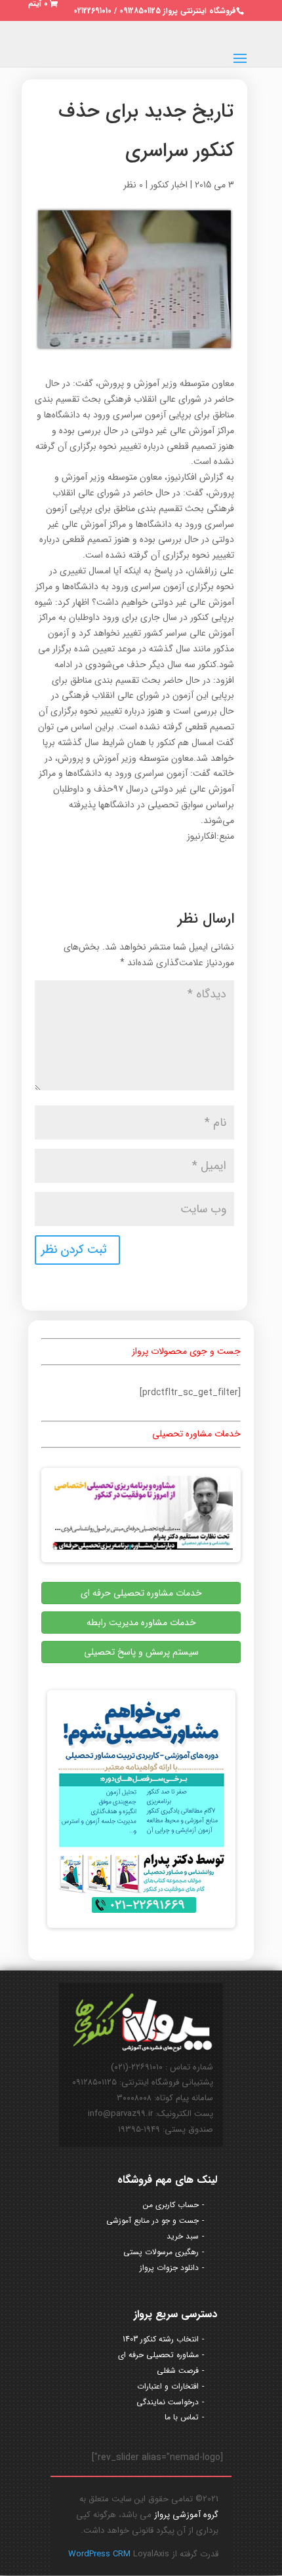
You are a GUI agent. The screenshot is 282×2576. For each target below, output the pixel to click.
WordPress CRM (101, 2554)
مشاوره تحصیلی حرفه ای (158, 2355)
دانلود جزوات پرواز (169, 2268)
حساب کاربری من (171, 2205)
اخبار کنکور (169, 185)
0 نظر (133, 185)
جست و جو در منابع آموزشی (152, 2220)
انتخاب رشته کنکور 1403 (161, 2339)
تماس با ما (182, 2417)
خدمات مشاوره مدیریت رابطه (141, 1623)
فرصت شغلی (178, 2371)
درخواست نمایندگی (168, 2402)
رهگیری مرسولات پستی (161, 2252)
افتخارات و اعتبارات (168, 2386)
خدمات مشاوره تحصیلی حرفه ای (141, 1593)
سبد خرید (183, 2236)
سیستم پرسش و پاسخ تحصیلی (141, 1652)
